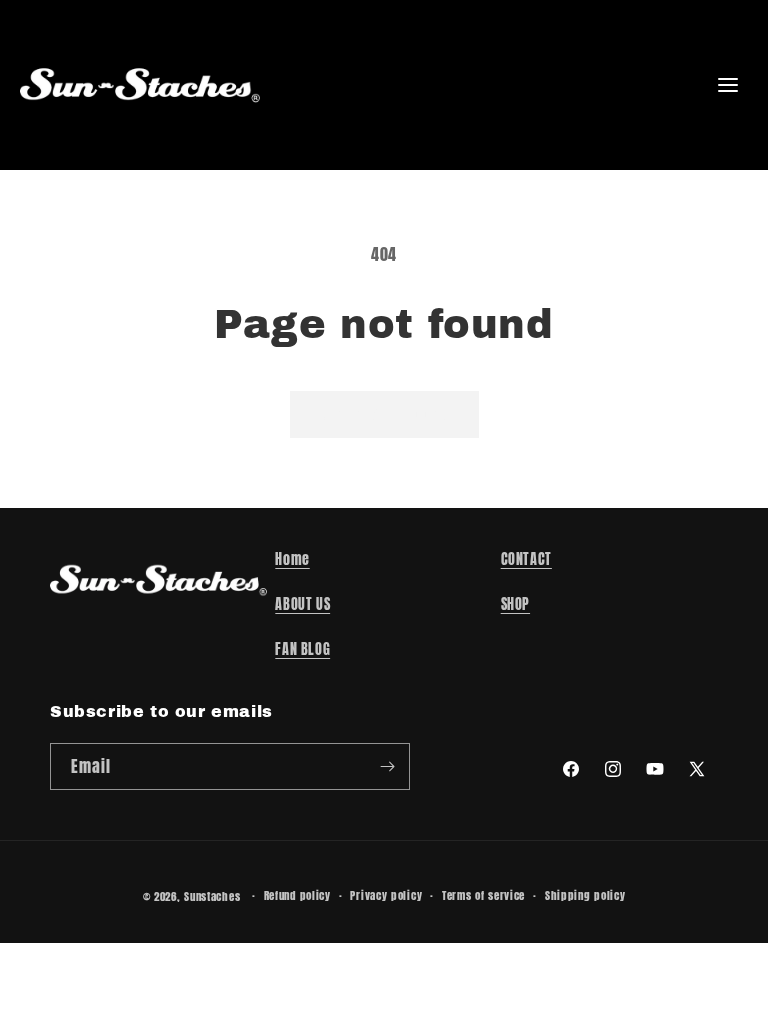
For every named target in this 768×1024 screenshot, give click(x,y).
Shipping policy (585, 895)
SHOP (515, 604)
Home (292, 559)
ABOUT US (302, 604)
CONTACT (526, 559)
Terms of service (483, 895)
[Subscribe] (387, 766)
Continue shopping (384, 413)
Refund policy (297, 895)
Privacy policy (386, 895)
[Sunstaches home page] (140, 85)
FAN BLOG (302, 649)
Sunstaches (212, 896)
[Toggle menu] (728, 85)
